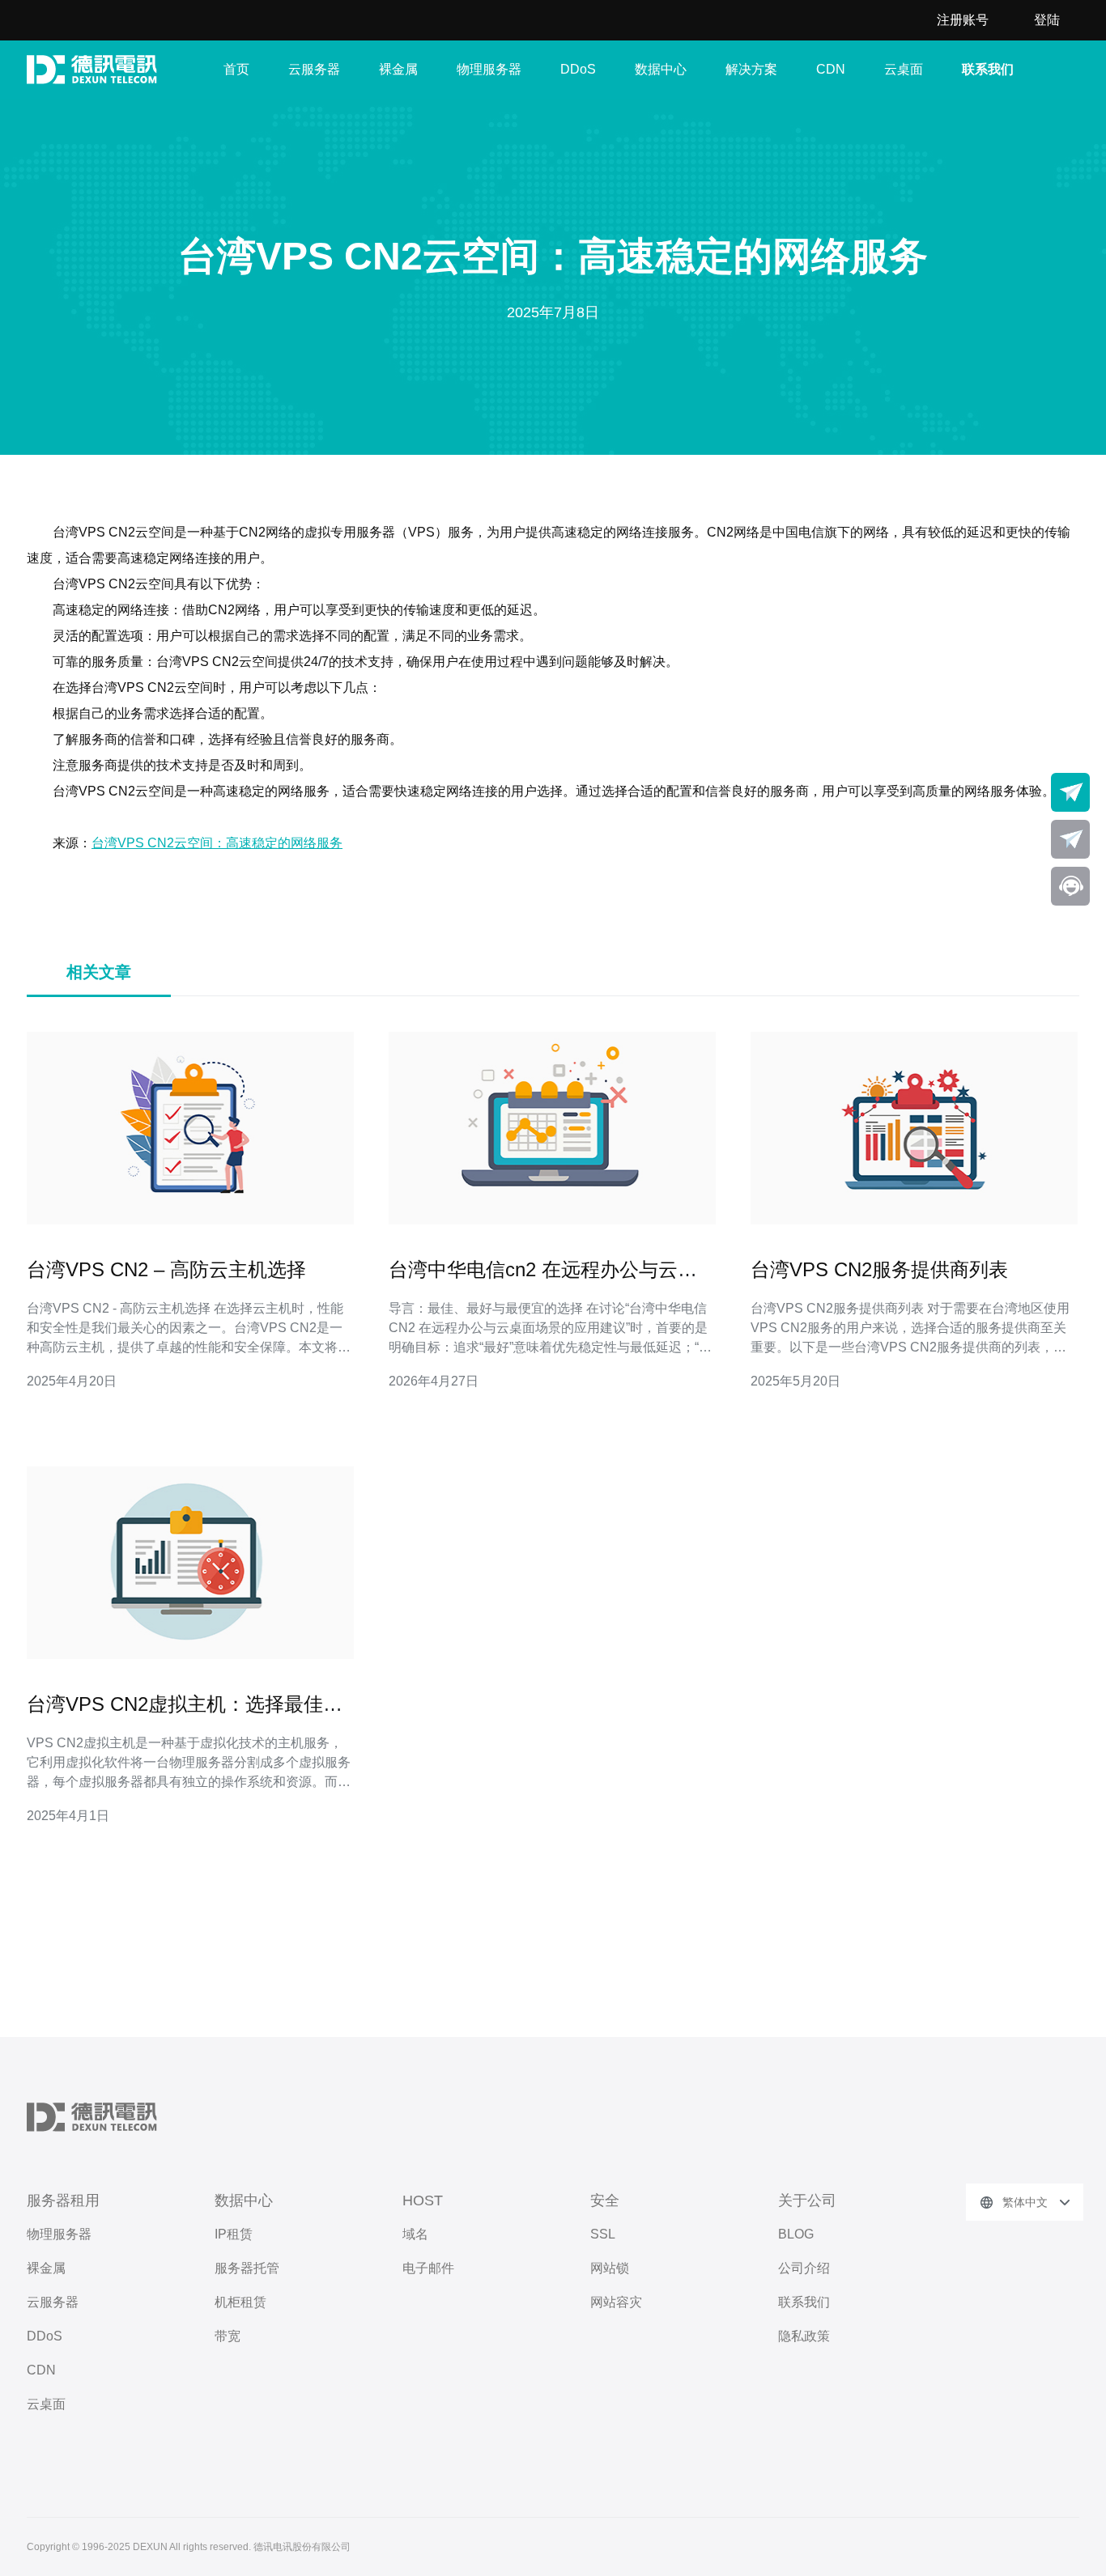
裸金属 (398, 69)
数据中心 (661, 69)
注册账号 (963, 20)
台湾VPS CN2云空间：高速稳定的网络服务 (217, 843)
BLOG (796, 2234)
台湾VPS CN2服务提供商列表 (879, 1269)
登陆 (1047, 20)
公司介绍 (804, 2268)
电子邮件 (428, 2268)
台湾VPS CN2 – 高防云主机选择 (166, 1269)
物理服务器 (489, 69)
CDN (831, 69)
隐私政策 (804, 2336)
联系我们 (988, 69)
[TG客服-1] (1070, 792)
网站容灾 (616, 2302)
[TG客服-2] (1070, 839)
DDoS (578, 69)
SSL (603, 2234)
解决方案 (751, 69)
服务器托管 (247, 2268)
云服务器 (314, 69)
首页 (236, 69)
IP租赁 (234, 2234)
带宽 (228, 2336)
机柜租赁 (240, 2302)
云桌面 (904, 69)
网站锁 (610, 2268)
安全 (605, 2200)
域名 (415, 2234)
